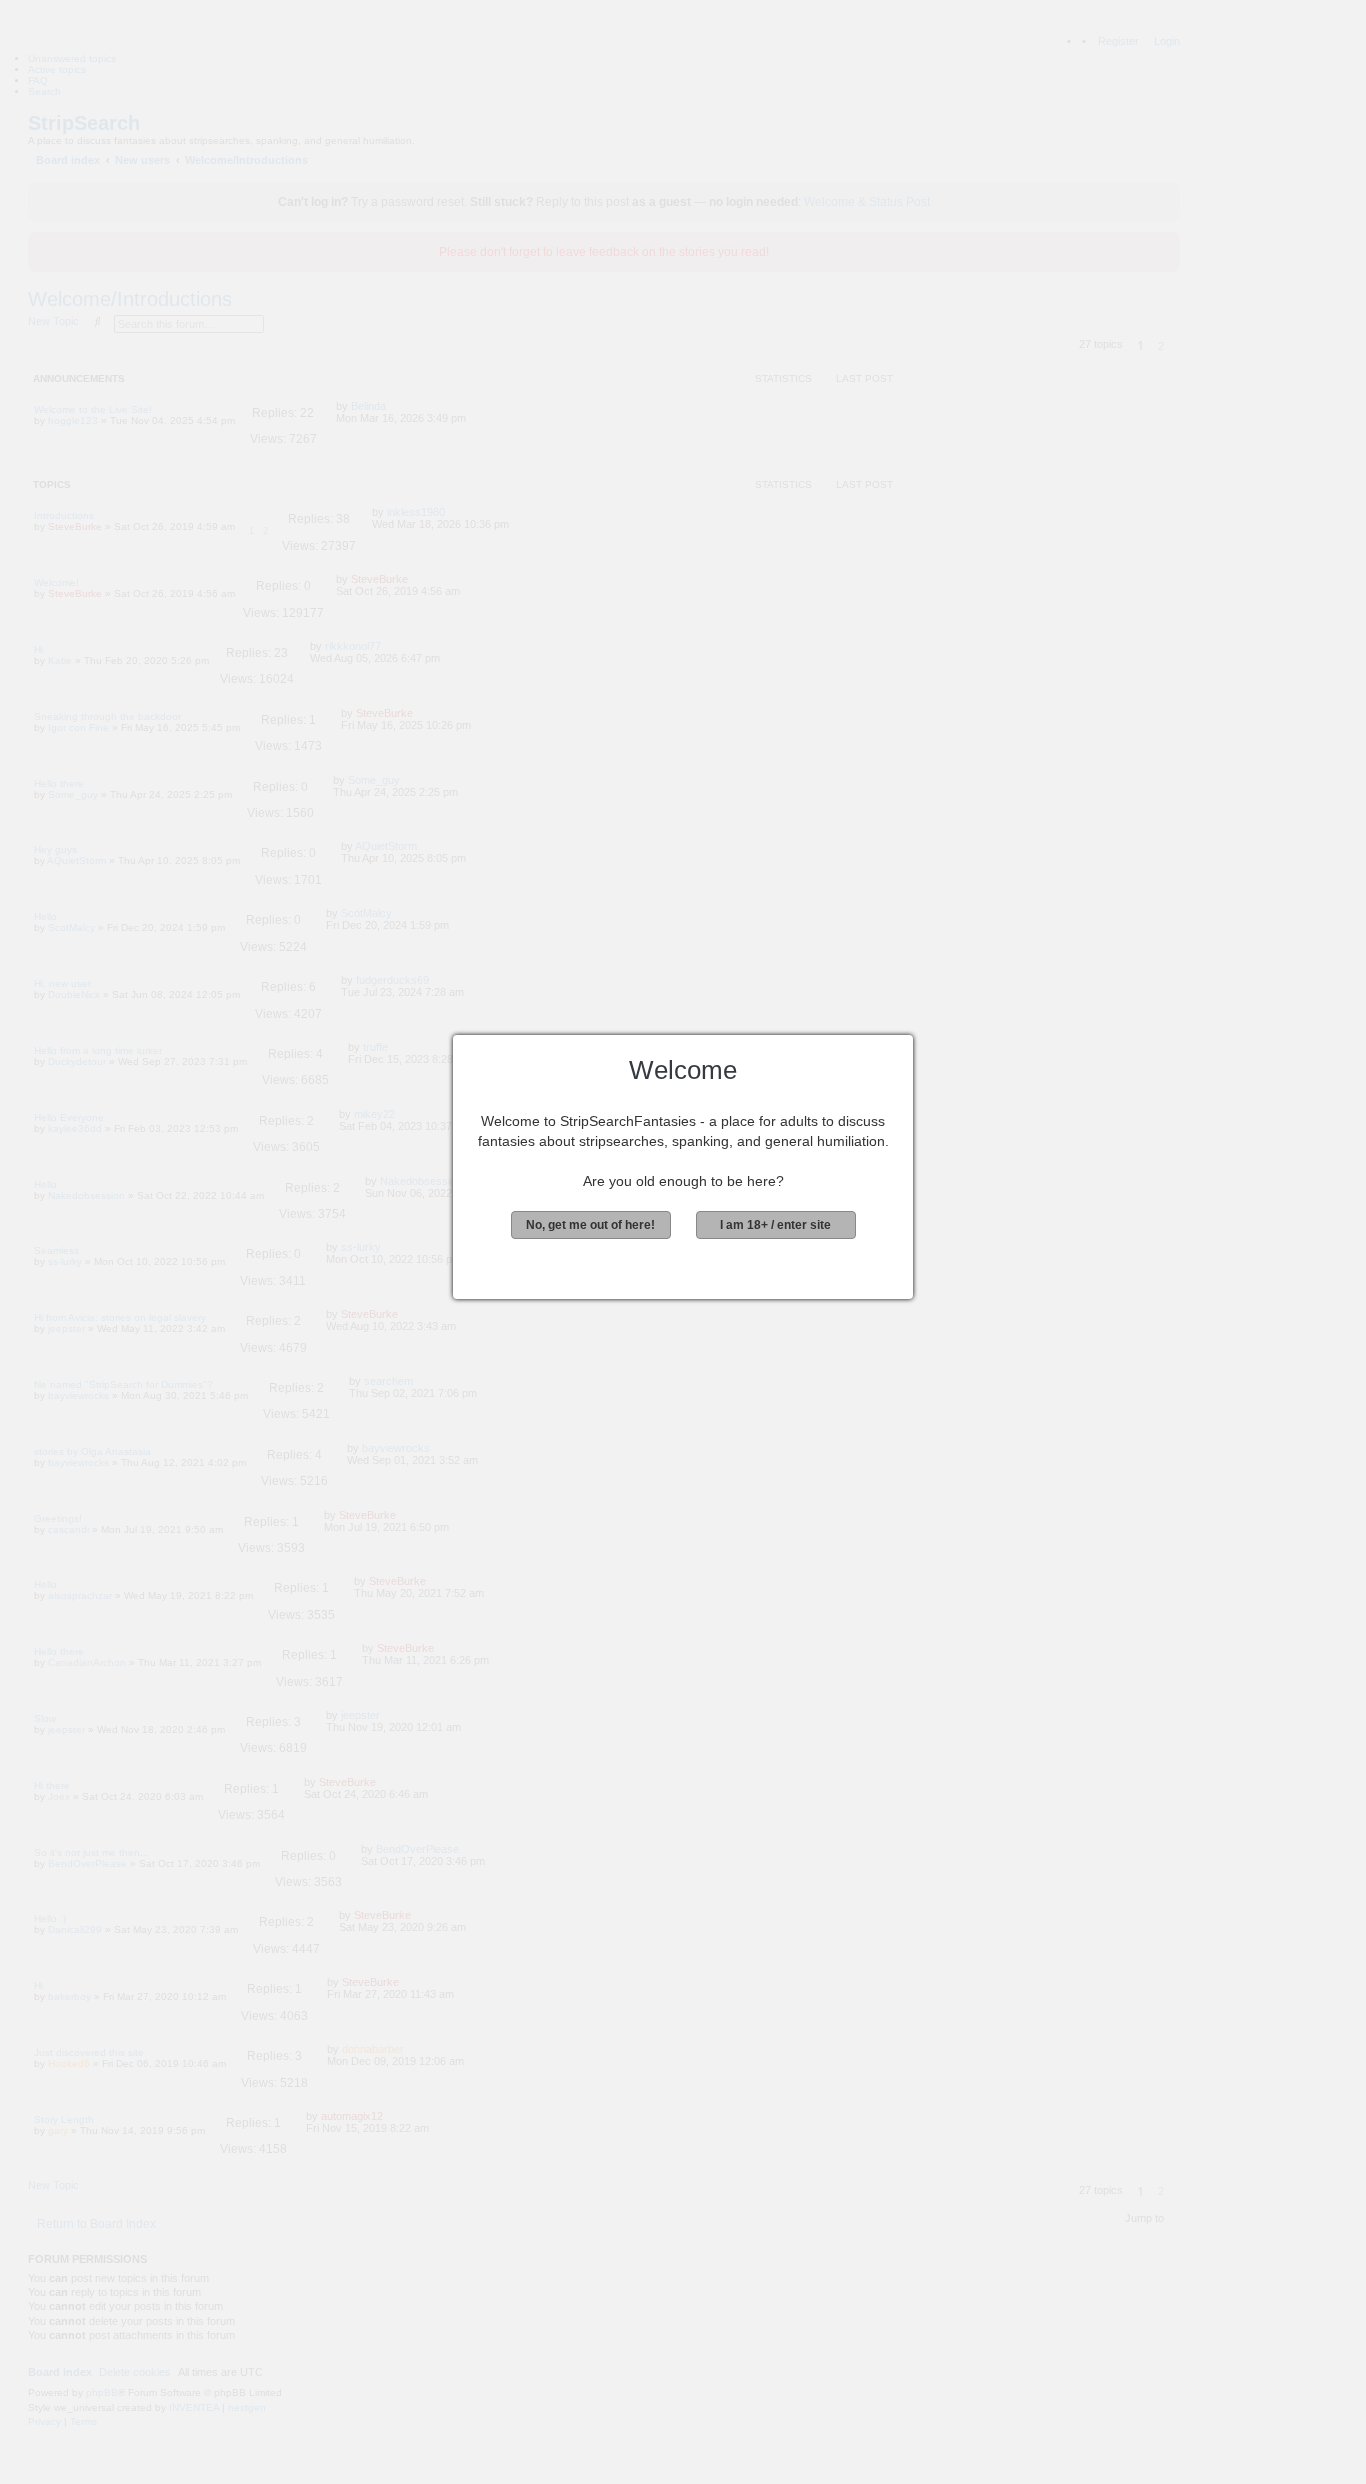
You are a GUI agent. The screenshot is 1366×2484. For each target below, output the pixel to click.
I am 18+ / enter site (775, 1225)
